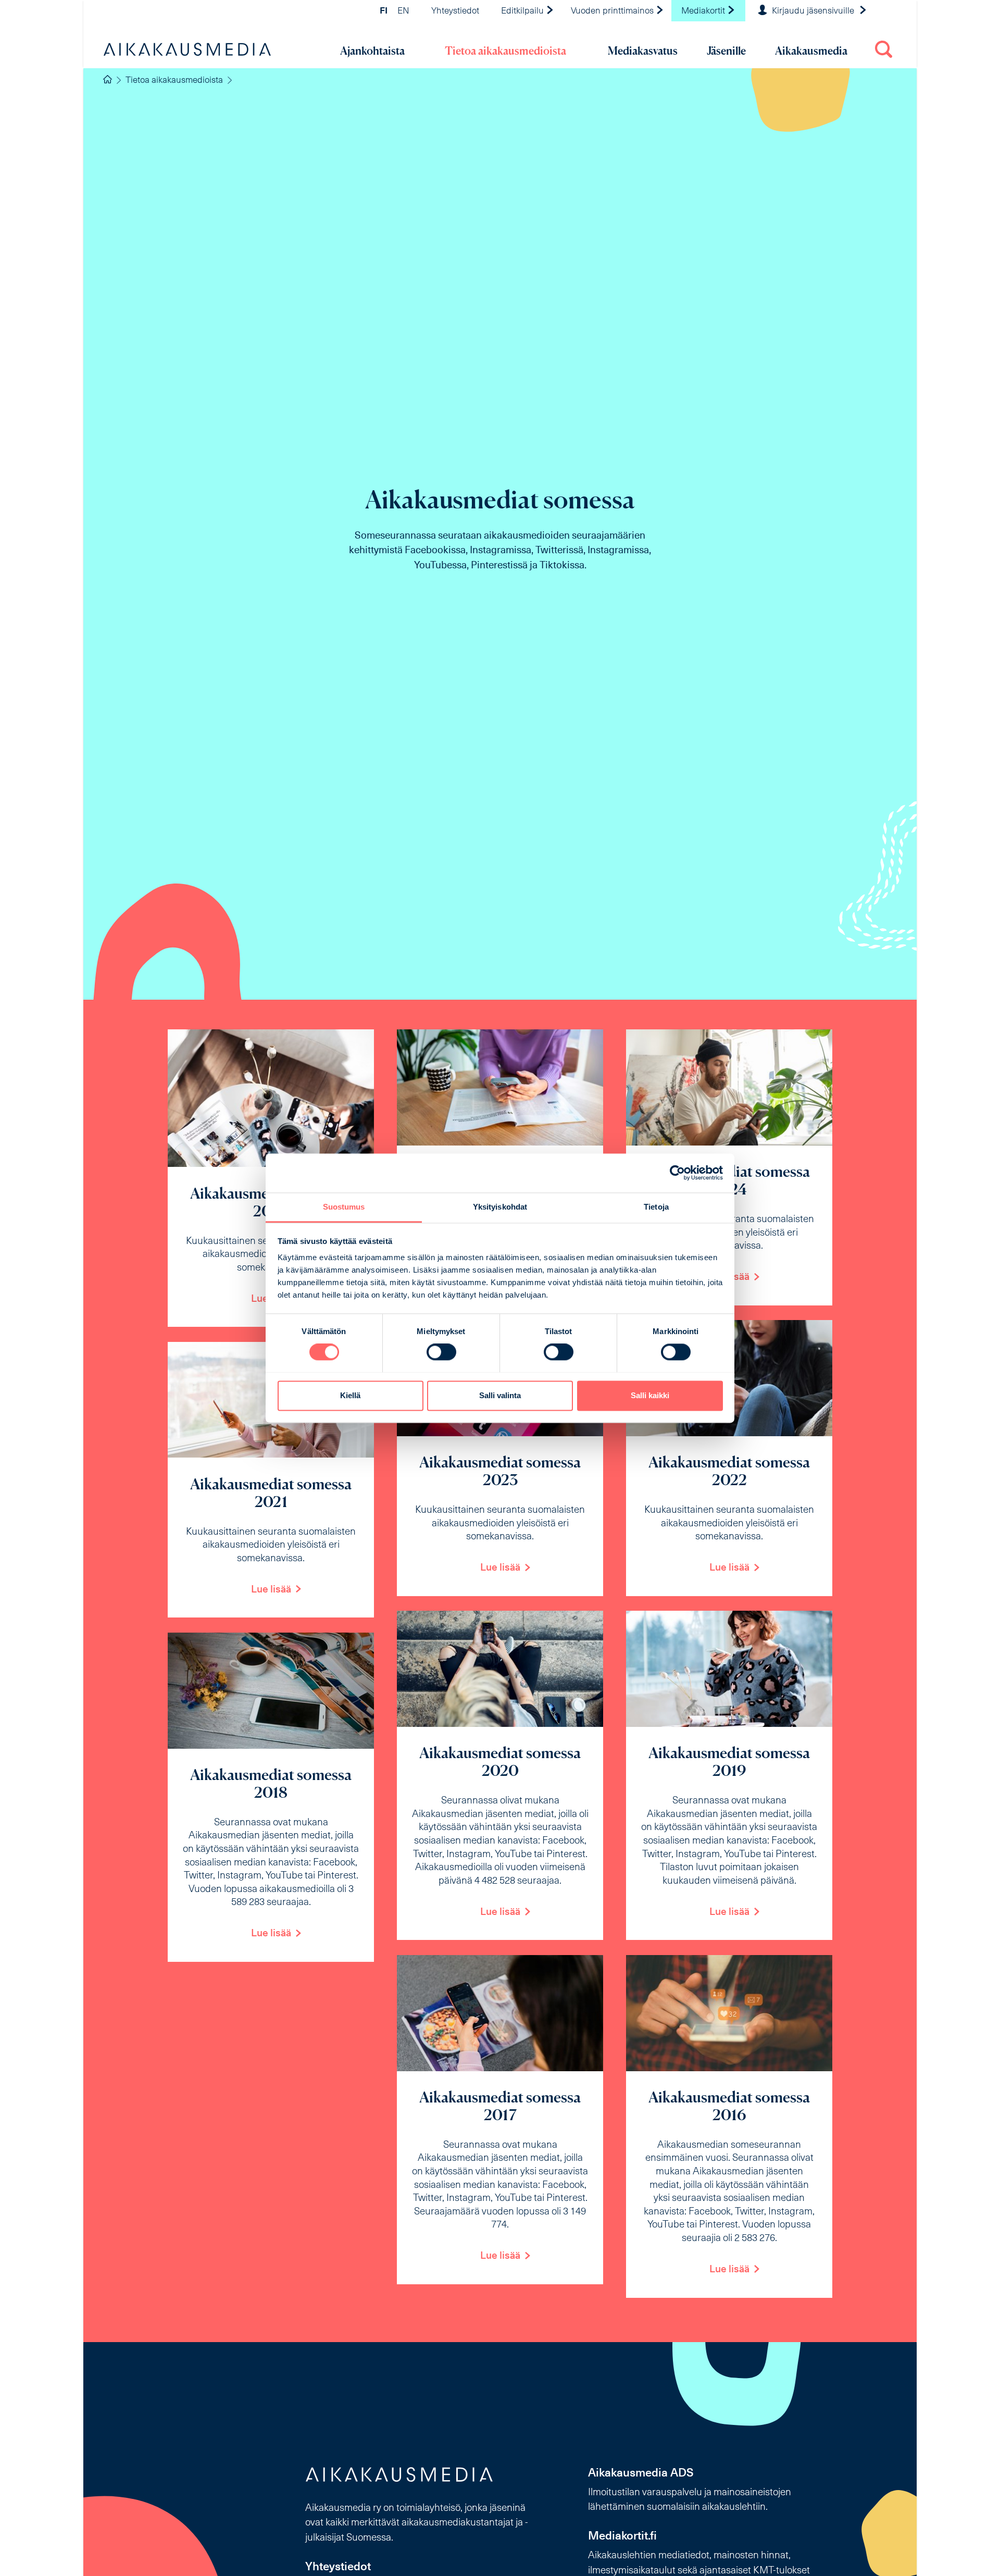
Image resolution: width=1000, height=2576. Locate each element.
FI (384, 11)
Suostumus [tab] (344, 1207)
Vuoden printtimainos (613, 11)
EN (403, 11)
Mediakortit (704, 11)
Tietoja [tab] (656, 1207)
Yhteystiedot (455, 11)
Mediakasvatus (643, 51)
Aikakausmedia (811, 51)
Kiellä (350, 1395)
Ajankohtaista (372, 51)
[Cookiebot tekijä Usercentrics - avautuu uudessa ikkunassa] (677, 1173)
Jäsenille (726, 51)
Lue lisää (500, 1568)
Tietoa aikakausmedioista (505, 51)
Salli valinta (500, 1395)
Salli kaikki (650, 1395)
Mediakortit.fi (622, 2537)
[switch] (441, 1352)
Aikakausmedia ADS (641, 2474)
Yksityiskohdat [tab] (500, 1207)
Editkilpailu (523, 11)
